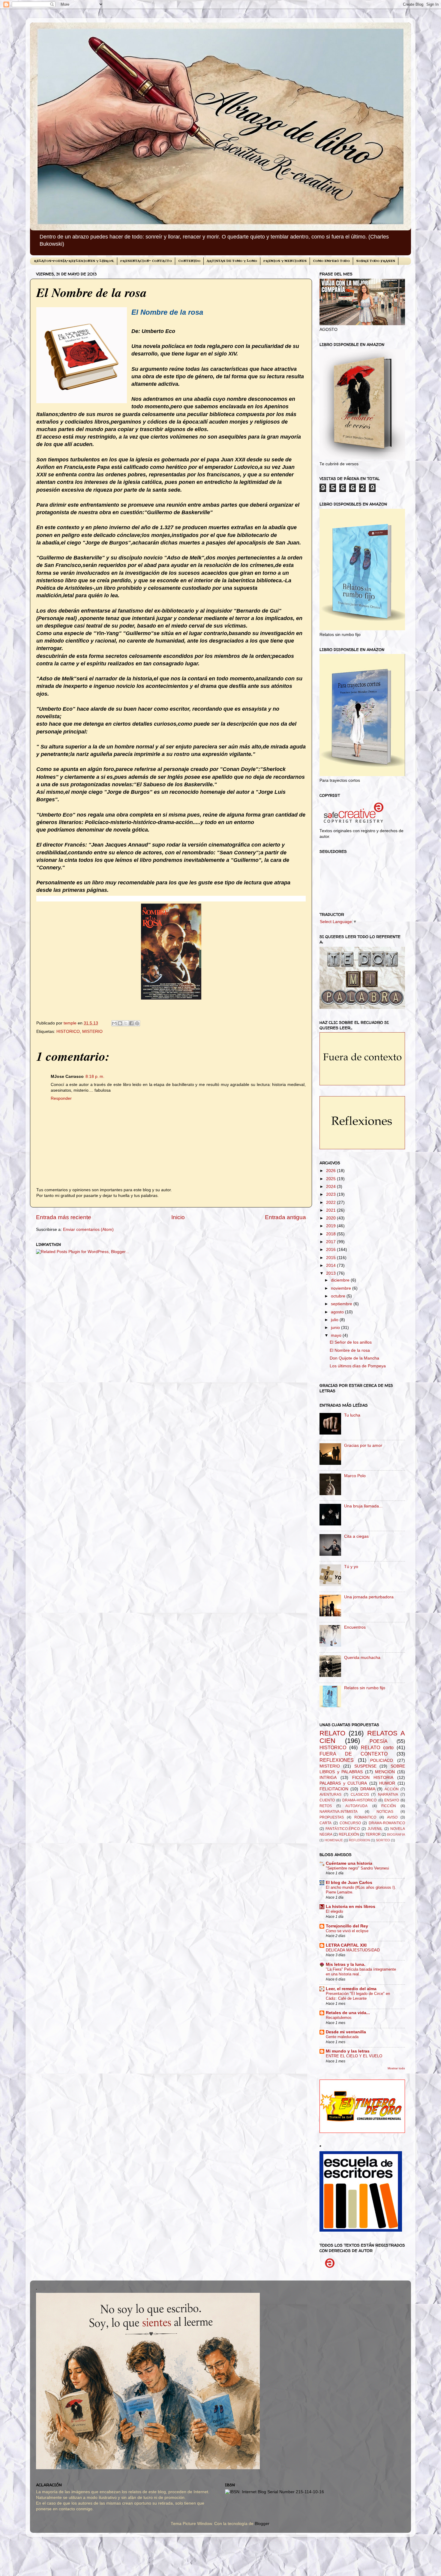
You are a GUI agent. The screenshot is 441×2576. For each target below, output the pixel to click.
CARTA (325, 1823)
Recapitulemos (339, 2018)
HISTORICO (68, 1032)
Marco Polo (355, 1476)
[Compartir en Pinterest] (137, 1023)
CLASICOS (360, 1795)
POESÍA (379, 1741)
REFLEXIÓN (349, 1834)
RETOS (326, 1806)
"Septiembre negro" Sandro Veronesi (357, 1868)
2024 (331, 1187)
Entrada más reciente (64, 1217)
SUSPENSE (365, 1766)
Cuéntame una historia (349, 1863)
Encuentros (355, 1627)
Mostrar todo (396, 2068)
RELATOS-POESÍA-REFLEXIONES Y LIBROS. (74, 261)
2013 (331, 1273)
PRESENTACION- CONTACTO (146, 261)
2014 (331, 1266)
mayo (337, 1335)
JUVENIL (375, 1829)
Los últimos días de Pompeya (358, 1366)
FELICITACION (334, 1789)
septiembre (342, 1304)
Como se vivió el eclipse (347, 1931)
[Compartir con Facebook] (131, 1023)
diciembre (341, 1280)
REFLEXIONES (337, 1760)
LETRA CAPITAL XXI (346, 1945)
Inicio (178, 1217)
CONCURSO (350, 1823)
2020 (331, 1218)
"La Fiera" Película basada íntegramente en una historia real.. (361, 1972)
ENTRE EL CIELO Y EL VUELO (354, 2056)
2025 (331, 1179)
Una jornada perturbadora (369, 1597)
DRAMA (368, 1789)
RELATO (332, 1733)
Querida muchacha (362, 1658)
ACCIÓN (392, 1789)
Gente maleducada (342, 2037)
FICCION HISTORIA (373, 1778)
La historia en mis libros (351, 1907)
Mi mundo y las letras (348, 2051)
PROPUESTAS (332, 1817)
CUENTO (327, 1800)
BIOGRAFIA (396, 1834)
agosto (338, 1312)
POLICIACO (382, 1760)
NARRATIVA (388, 1795)
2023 (331, 1194)
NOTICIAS (385, 1812)
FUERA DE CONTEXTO (354, 1754)
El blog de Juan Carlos (349, 1883)
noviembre (342, 1288)
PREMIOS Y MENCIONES (285, 261)
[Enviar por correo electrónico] (114, 1023)
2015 (331, 1258)
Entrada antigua (285, 1217)
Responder (61, 1098)
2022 (331, 1203)
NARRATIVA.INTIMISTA (339, 1812)
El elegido (334, 1911)
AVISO (392, 1817)
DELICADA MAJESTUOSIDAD (353, 1950)
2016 (331, 1250)
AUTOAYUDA (356, 1806)
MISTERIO (92, 1032)
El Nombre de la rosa (350, 1350)
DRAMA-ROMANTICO (387, 1823)
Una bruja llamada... (363, 1506)
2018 (331, 1234)
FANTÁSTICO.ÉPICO (343, 1829)
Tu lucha (352, 1415)
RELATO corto (377, 1747)
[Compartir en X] (126, 1023)
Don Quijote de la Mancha (354, 1358)
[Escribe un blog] (120, 1023)
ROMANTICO (365, 1817)
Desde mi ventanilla (346, 2032)
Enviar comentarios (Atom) (88, 1230)
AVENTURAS (330, 1795)
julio (335, 1320)
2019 (331, 1226)
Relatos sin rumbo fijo (365, 1688)
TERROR (373, 1834)
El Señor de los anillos (351, 1342)
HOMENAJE (334, 1840)
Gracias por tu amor (363, 1445)
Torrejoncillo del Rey (347, 1926)
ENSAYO (392, 1800)
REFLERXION (359, 1840)
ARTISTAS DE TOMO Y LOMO (232, 261)
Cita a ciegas (356, 1536)
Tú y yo (351, 1567)
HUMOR (387, 1783)
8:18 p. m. (95, 1077)
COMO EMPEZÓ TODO (331, 261)
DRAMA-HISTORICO (359, 1800)
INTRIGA (328, 1778)
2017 (331, 1242)
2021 (331, 1210)
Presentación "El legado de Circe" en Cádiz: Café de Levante (358, 1996)
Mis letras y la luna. (346, 1964)
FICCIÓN (389, 1806)
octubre (339, 1296)
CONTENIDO (189, 261)
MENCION (385, 1772)
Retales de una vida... (348, 2013)
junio (336, 1328)
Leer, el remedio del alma (351, 1989)
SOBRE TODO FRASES (376, 261)
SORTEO (383, 1840)
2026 (331, 1171)
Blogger (262, 2524)
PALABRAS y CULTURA (343, 1783)
